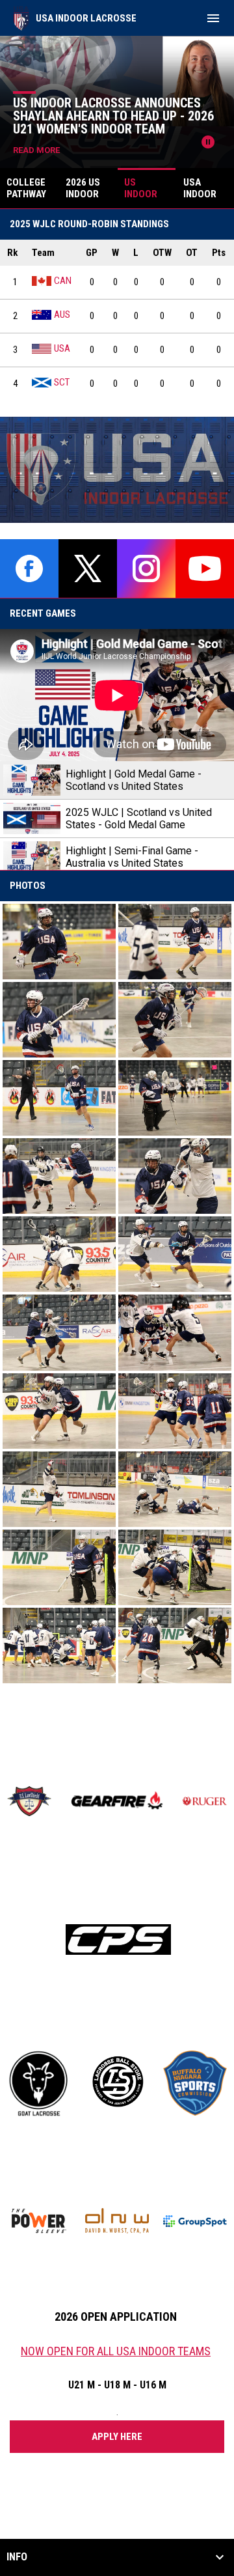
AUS (62, 315)
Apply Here (117, 2437)
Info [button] (17, 2557)
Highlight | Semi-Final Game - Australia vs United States (132, 857)
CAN (63, 281)
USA (62, 348)
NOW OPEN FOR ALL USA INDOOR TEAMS (116, 2351)
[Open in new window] (117, 470)
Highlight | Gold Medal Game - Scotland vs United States (134, 780)
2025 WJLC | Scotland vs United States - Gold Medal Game (139, 819)
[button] (59, 942)
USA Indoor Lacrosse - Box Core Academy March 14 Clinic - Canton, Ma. (122, 116)
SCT (62, 382)
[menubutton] (213, 18)
